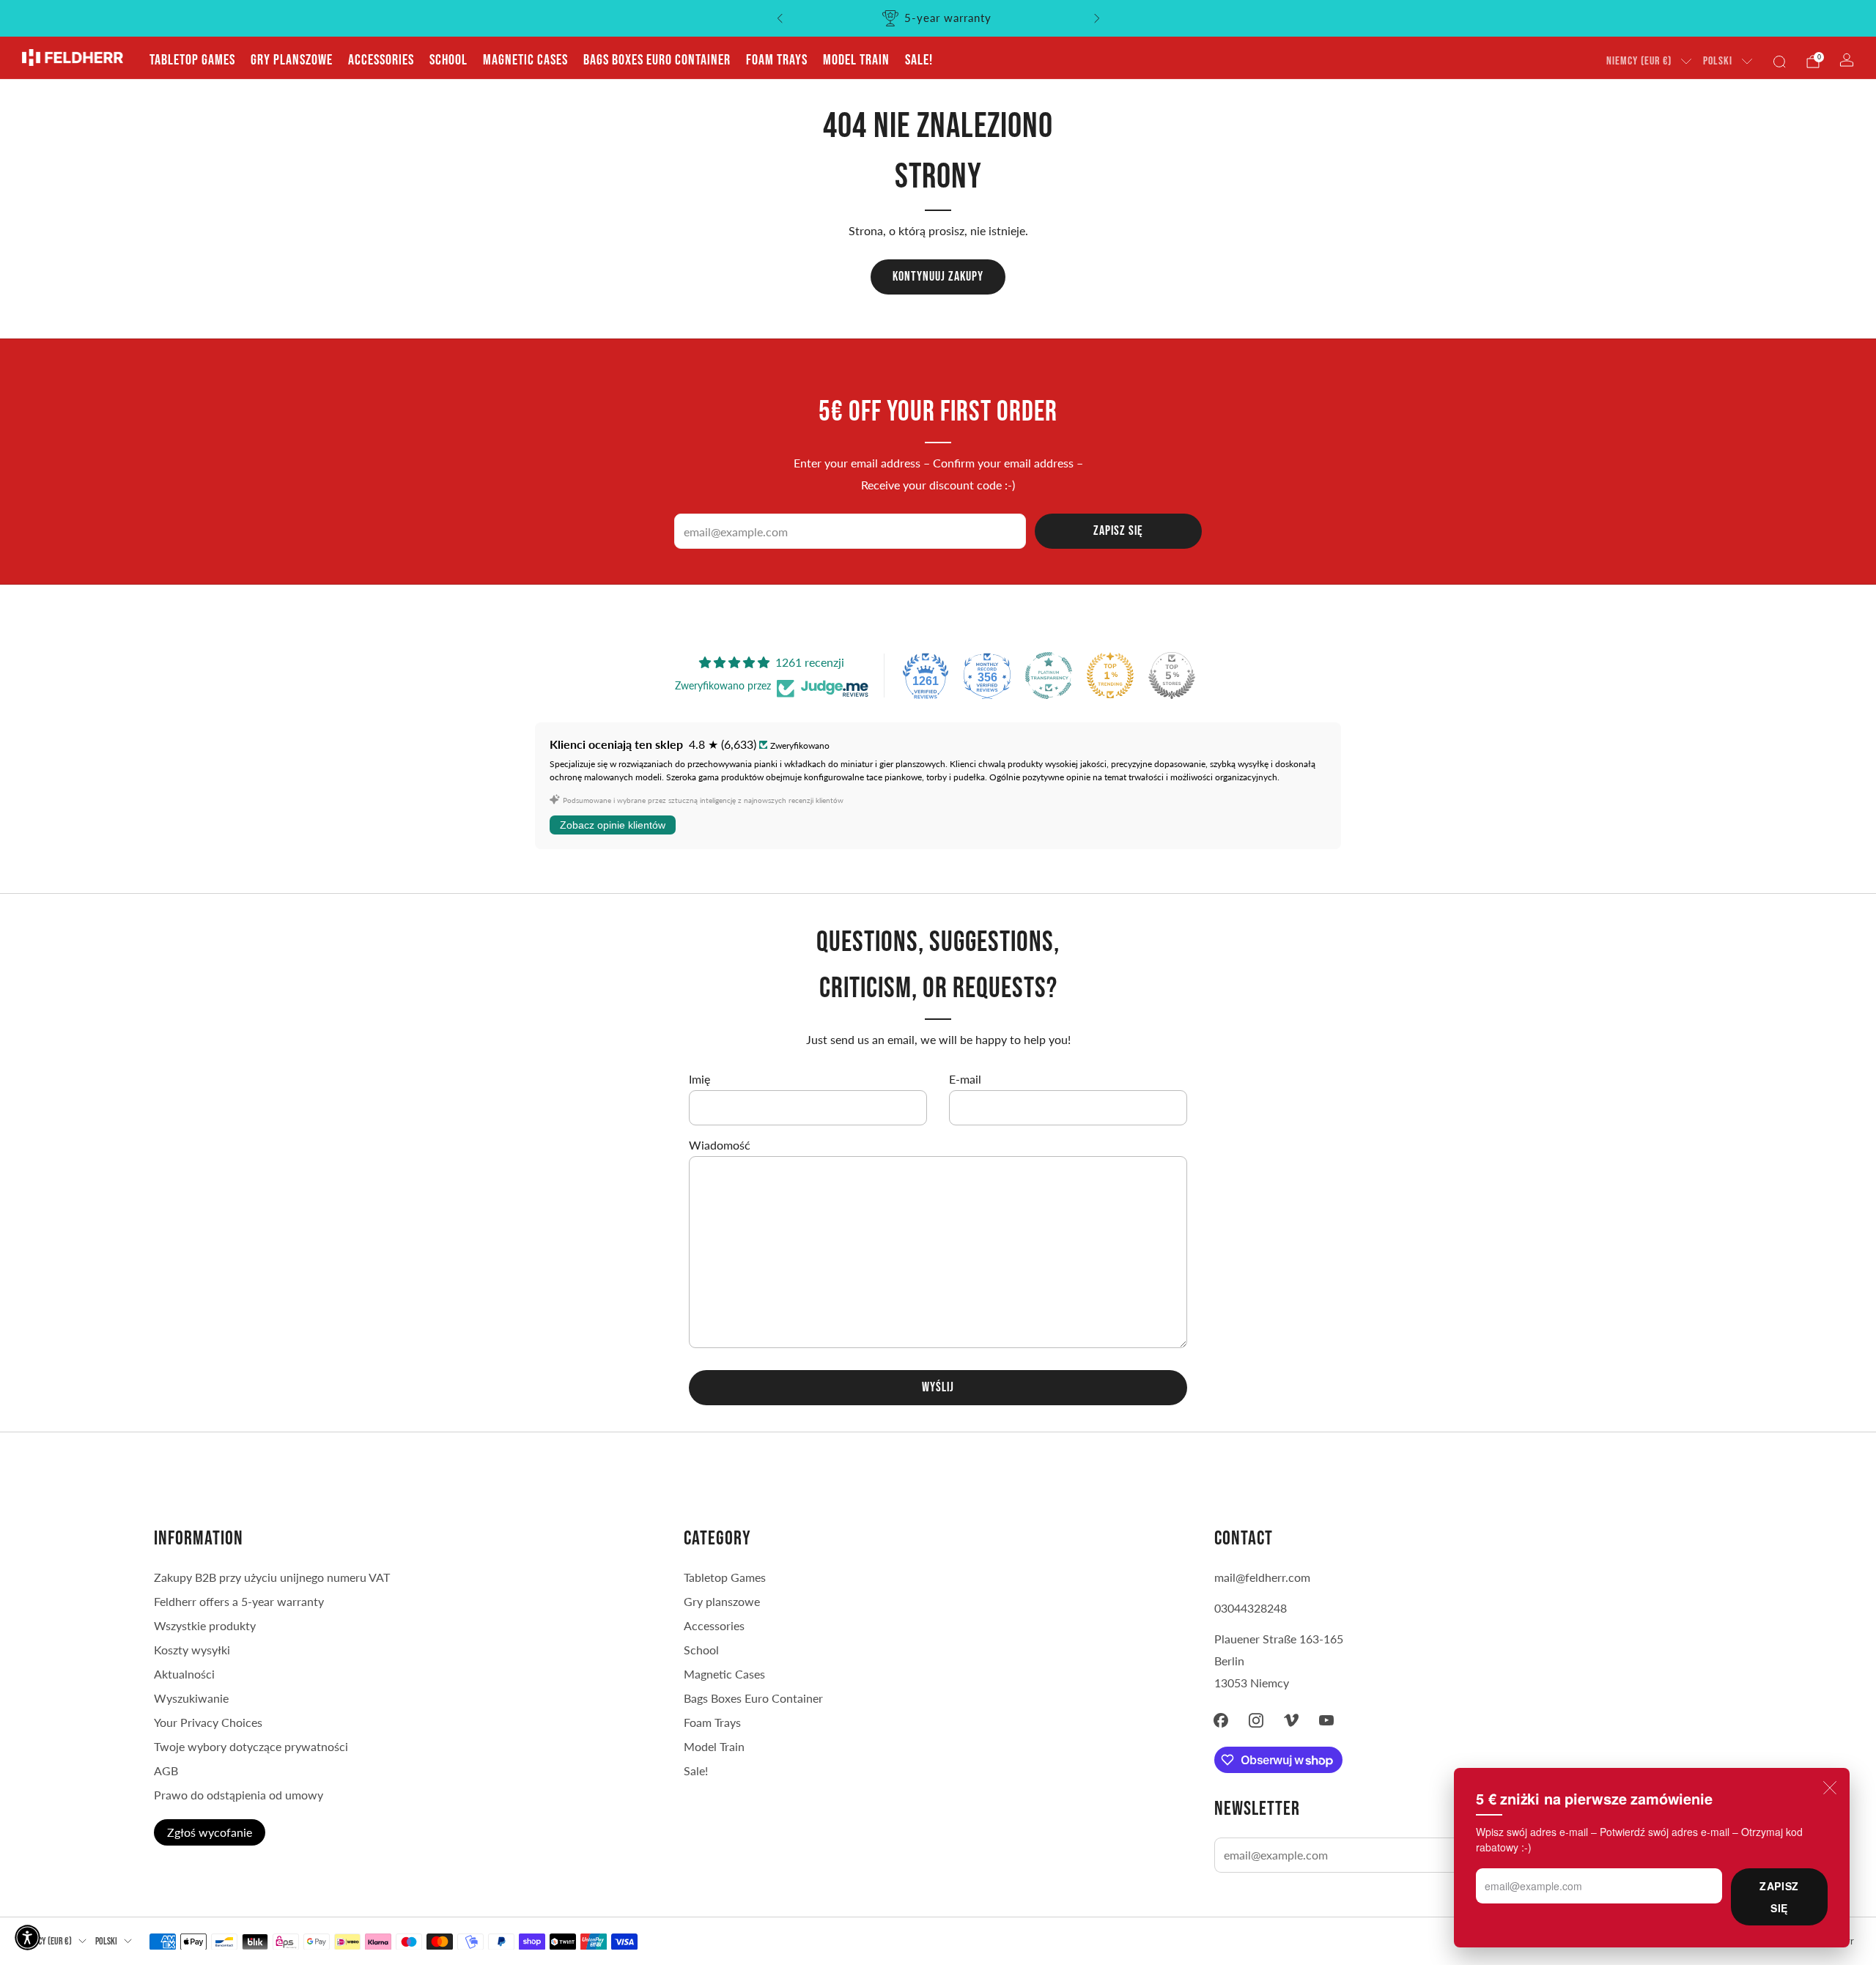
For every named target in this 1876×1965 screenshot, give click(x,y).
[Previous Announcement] (780, 18)
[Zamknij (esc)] (1830, 1788)
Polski (1718, 61)
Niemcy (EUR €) (1639, 61)
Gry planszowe (292, 60)
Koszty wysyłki (192, 1650)
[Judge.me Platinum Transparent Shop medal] (1049, 676)
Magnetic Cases (525, 60)
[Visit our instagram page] (1256, 1720)
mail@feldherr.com (1262, 1577)
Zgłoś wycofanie (210, 1832)
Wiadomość (720, 1145)
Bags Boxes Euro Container (657, 60)
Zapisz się (1779, 1897)
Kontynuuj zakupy (938, 277)
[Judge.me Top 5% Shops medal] (1172, 676)
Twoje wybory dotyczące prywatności (251, 1746)
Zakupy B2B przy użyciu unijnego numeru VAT (272, 1577)
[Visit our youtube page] (1326, 1720)
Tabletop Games (192, 60)
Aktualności (184, 1674)
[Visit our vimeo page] (1291, 1720)
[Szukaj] (1779, 62)
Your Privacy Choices (208, 1722)
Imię (699, 1079)
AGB (166, 1770)
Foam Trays (777, 60)
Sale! (919, 60)
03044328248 (1251, 1608)
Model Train (856, 60)
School (448, 60)
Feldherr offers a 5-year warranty (239, 1601)
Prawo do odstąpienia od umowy (239, 1795)
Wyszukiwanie (191, 1698)
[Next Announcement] (1097, 18)
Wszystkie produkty (205, 1625)
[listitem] (938, 18)
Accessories (381, 60)
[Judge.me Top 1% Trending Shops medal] (1110, 676)
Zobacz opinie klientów (613, 825)
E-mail (965, 1079)
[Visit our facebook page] (1221, 1720)
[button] (27, 1938)
